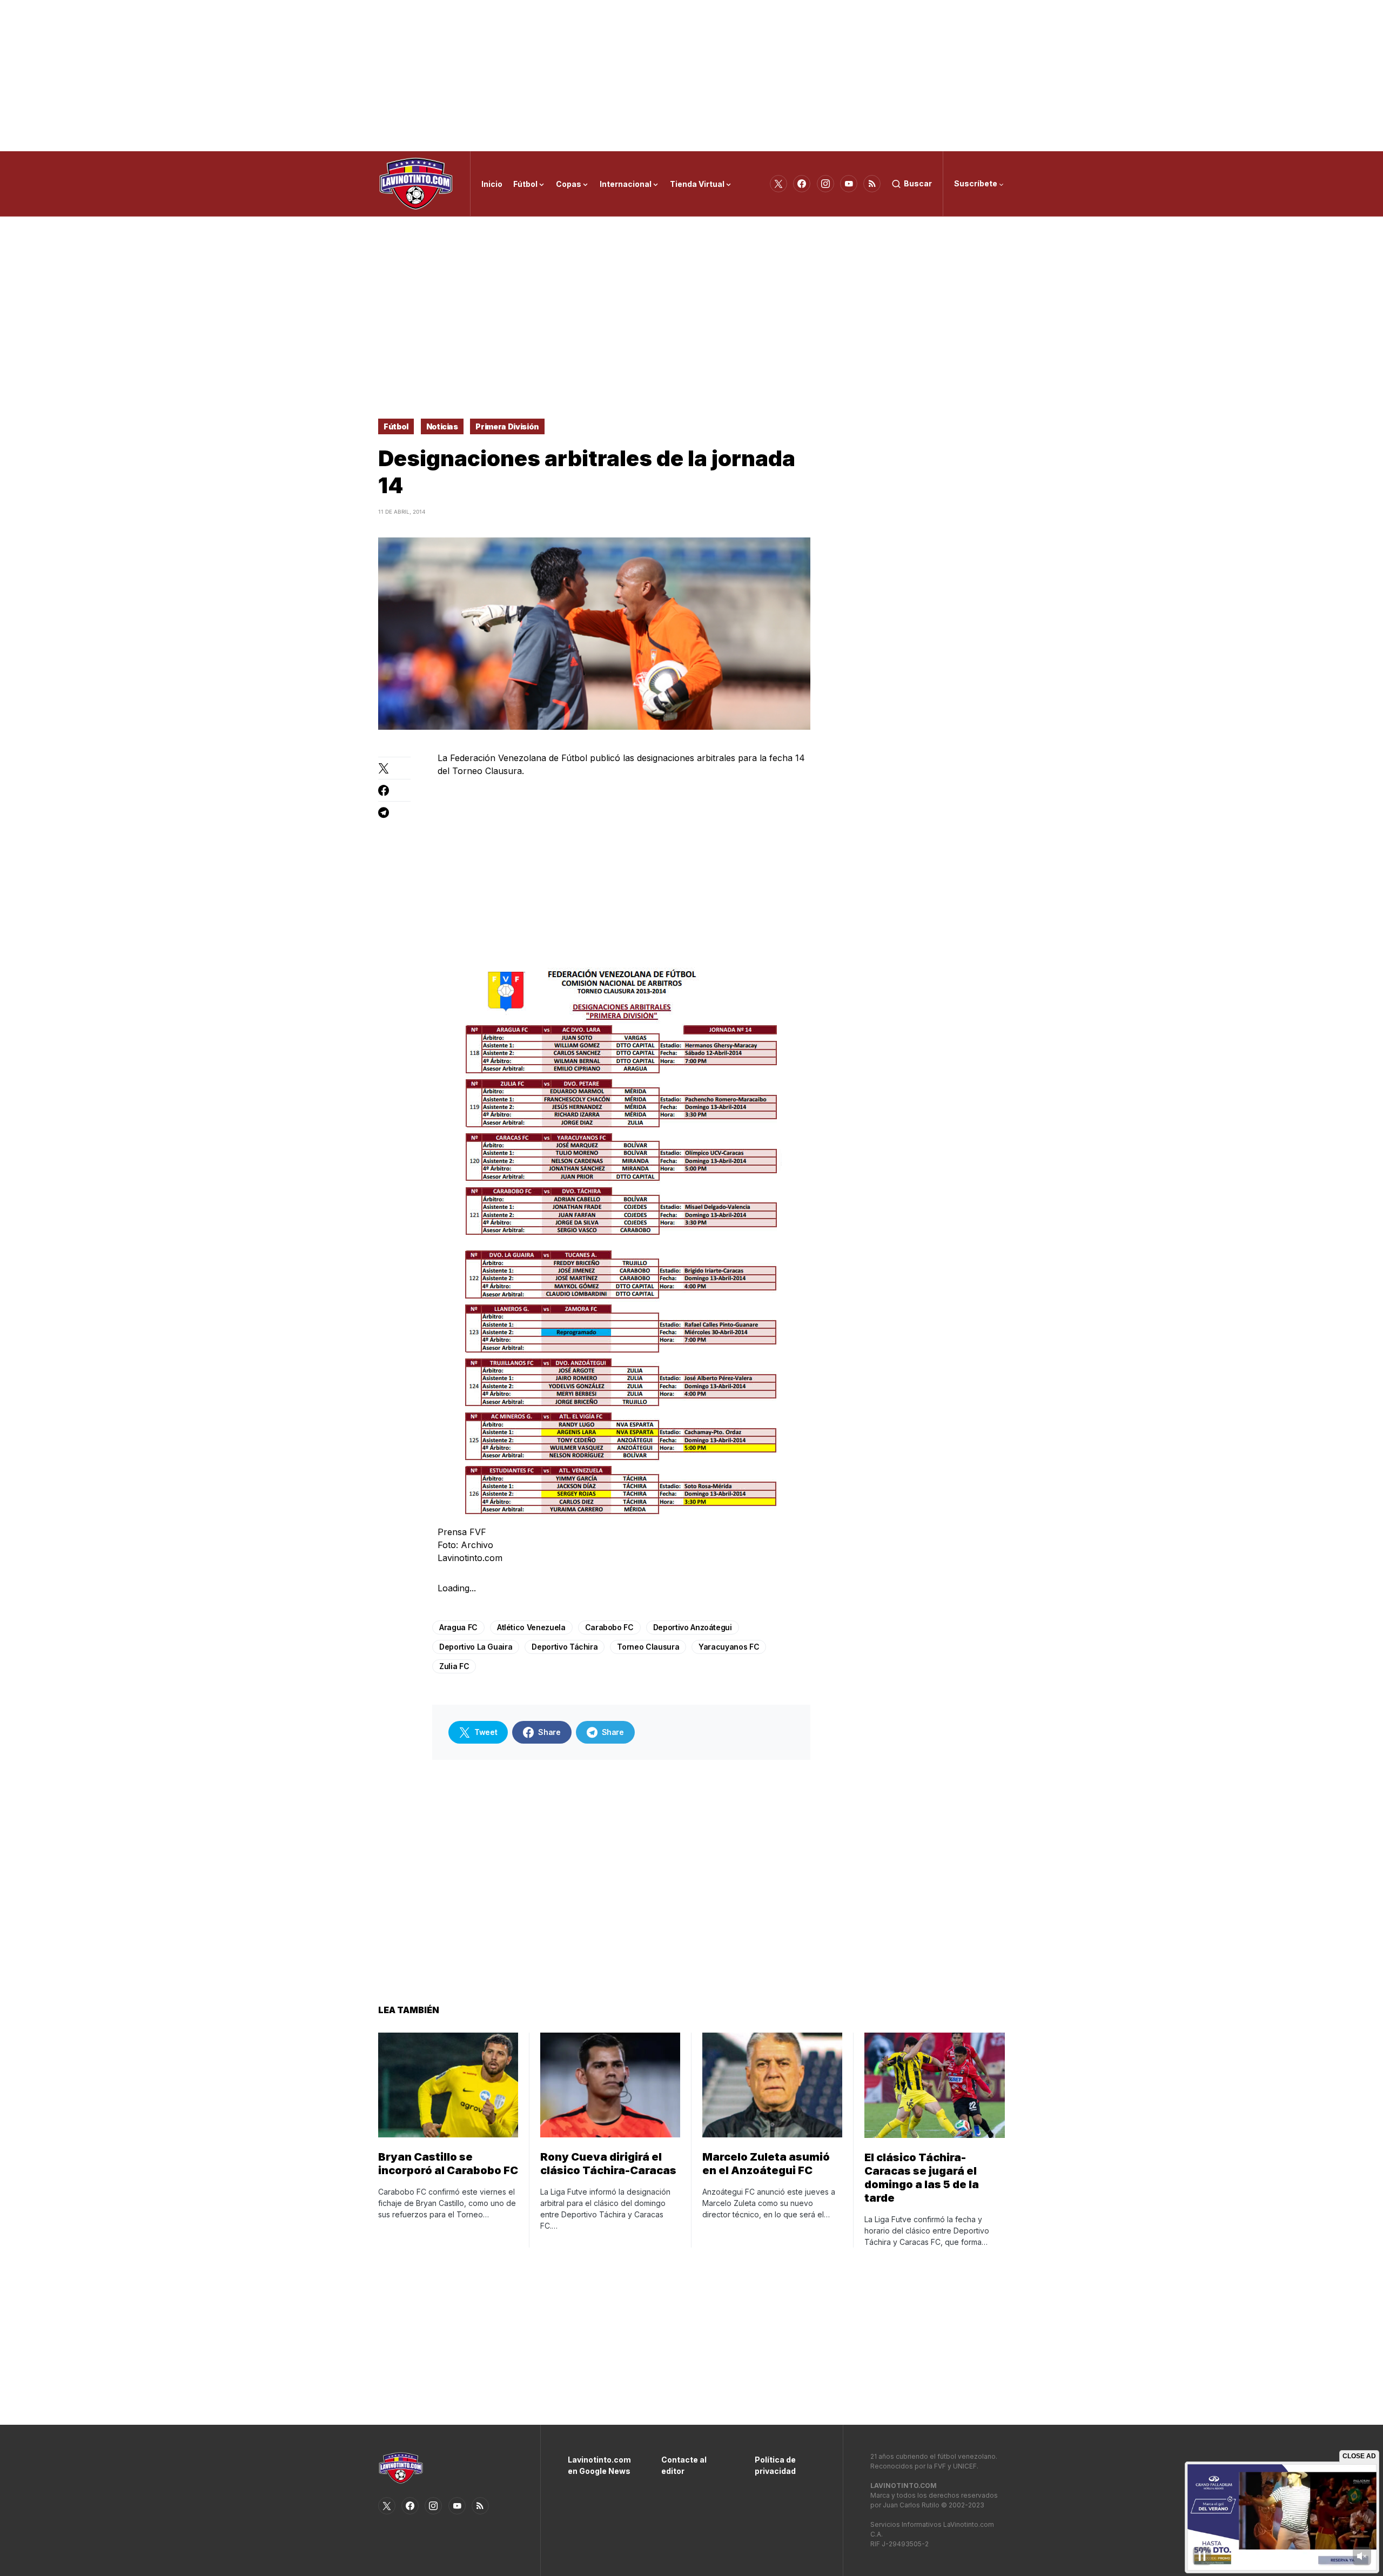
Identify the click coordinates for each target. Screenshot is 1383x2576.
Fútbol (396, 426)
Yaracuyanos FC (729, 1647)
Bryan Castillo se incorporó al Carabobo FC (448, 2164)
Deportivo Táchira (565, 1647)
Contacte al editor (684, 2465)
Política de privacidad (775, 2465)
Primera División (507, 426)
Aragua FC (458, 1627)
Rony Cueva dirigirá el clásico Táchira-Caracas (608, 2164)
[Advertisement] (691, 76)
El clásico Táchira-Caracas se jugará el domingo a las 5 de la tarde (922, 2178)
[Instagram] (825, 184)
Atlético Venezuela (531, 1627)
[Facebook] (802, 184)
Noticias (442, 426)
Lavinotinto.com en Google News (598, 2465)
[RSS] (872, 184)
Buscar (918, 183)
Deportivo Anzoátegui (693, 1627)
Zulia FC (454, 1666)
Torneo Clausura (648, 1647)
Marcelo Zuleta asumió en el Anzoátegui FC (766, 2164)
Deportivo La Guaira (476, 1647)
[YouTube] (849, 184)
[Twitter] (778, 184)
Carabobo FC (609, 1627)
